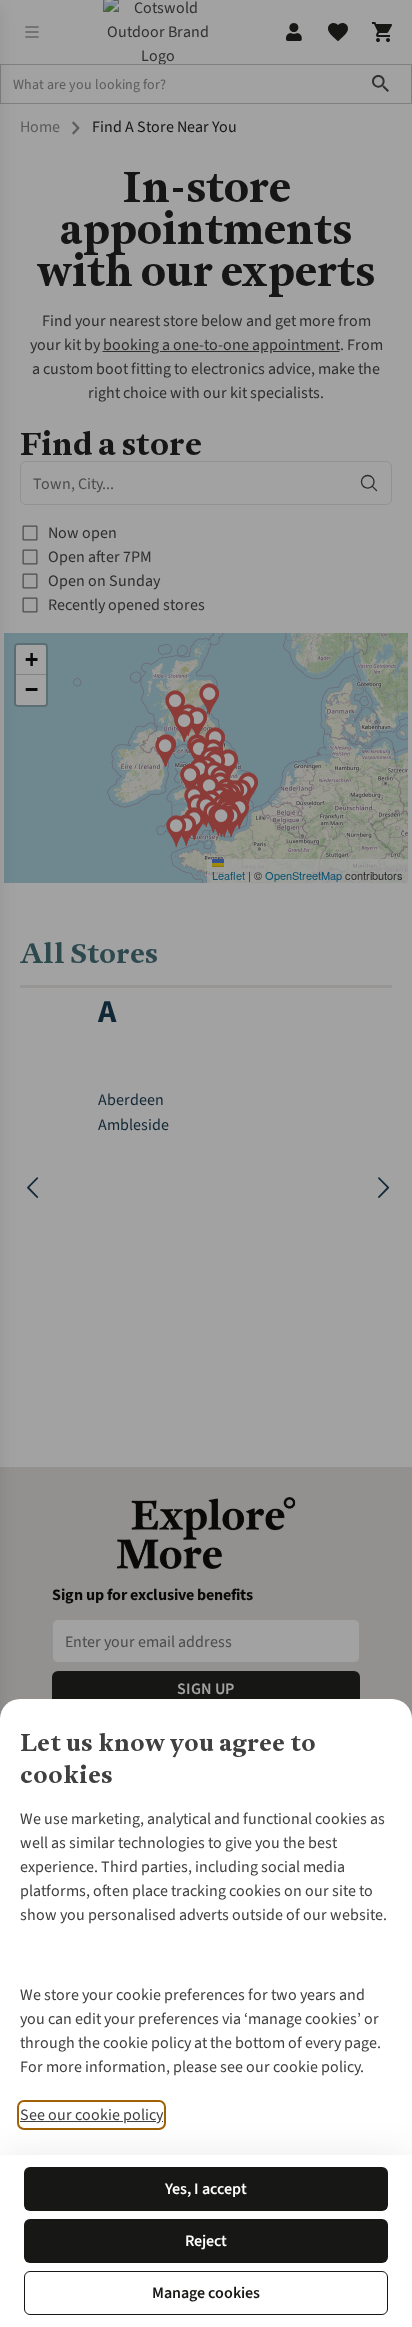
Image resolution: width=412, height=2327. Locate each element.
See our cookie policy (91, 2115)
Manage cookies (206, 2293)
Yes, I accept (206, 2189)
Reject (206, 2241)
